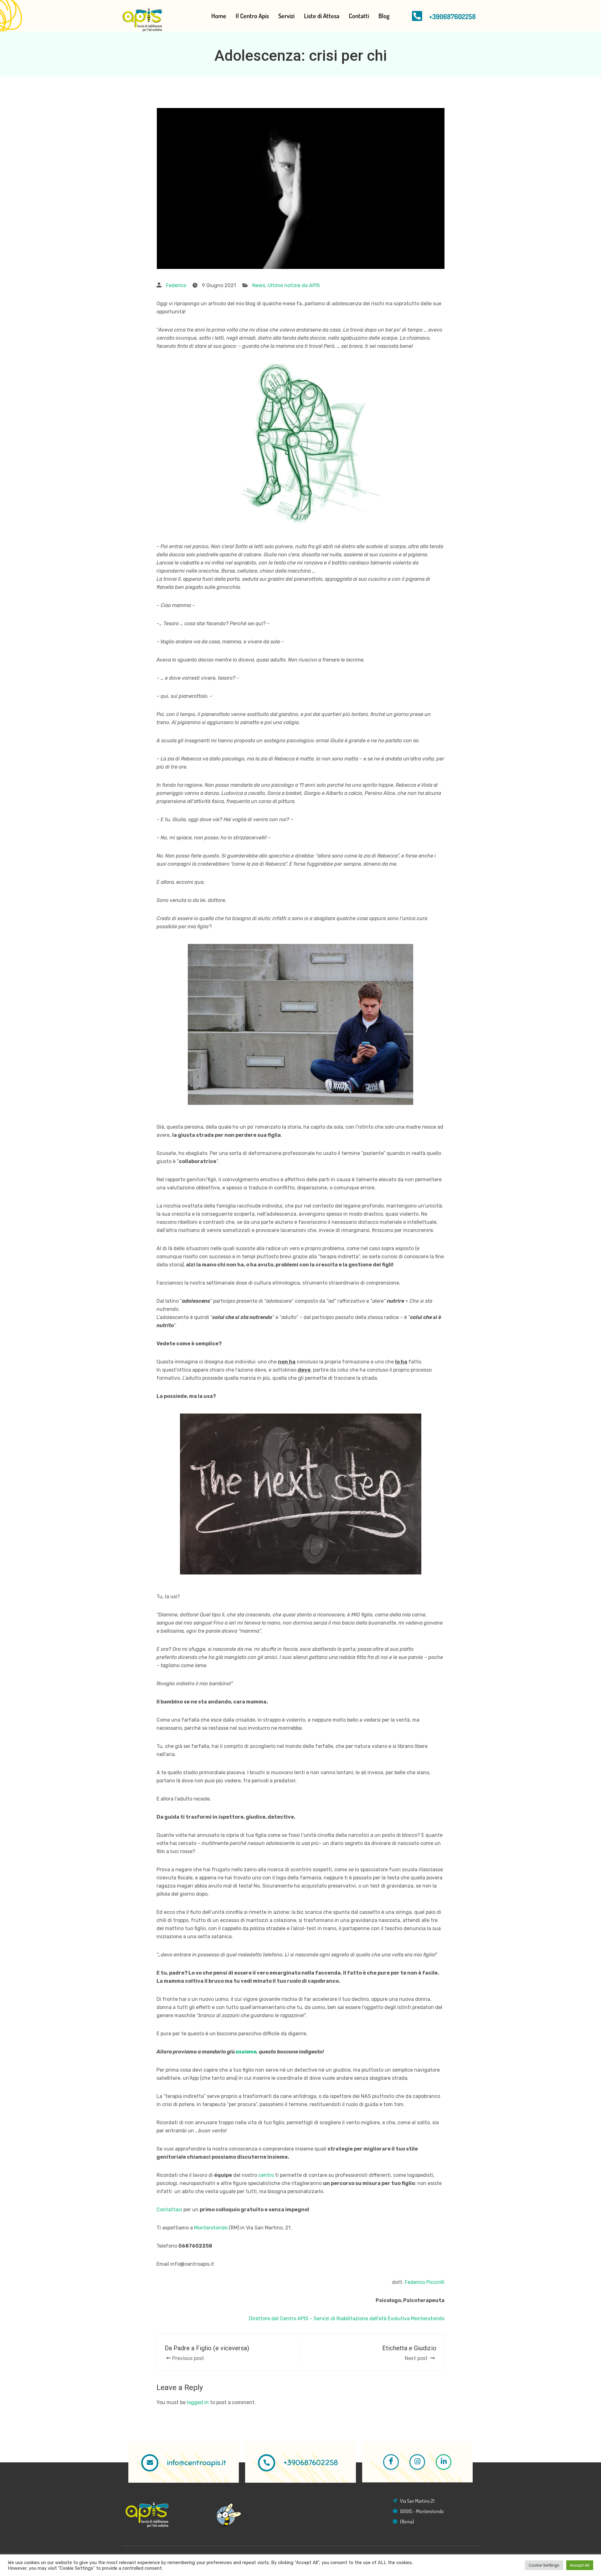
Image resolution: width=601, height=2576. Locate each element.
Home (219, 16)
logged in (198, 2402)
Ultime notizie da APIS (294, 285)
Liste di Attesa (322, 16)
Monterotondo (211, 2228)
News (259, 285)
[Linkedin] (444, 2462)
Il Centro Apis (252, 16)
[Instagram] (417, 2462)
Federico (176, 285)
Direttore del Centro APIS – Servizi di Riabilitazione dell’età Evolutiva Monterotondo (347, 2318)
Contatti (359, 16)
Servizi (286, 16)
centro (266, 2175)
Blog (384, 16)
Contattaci (169, 2210)
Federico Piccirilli (424, 2282)
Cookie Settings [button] (544, 2565)
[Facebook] (391, 2462)
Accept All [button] (580, 2565)
